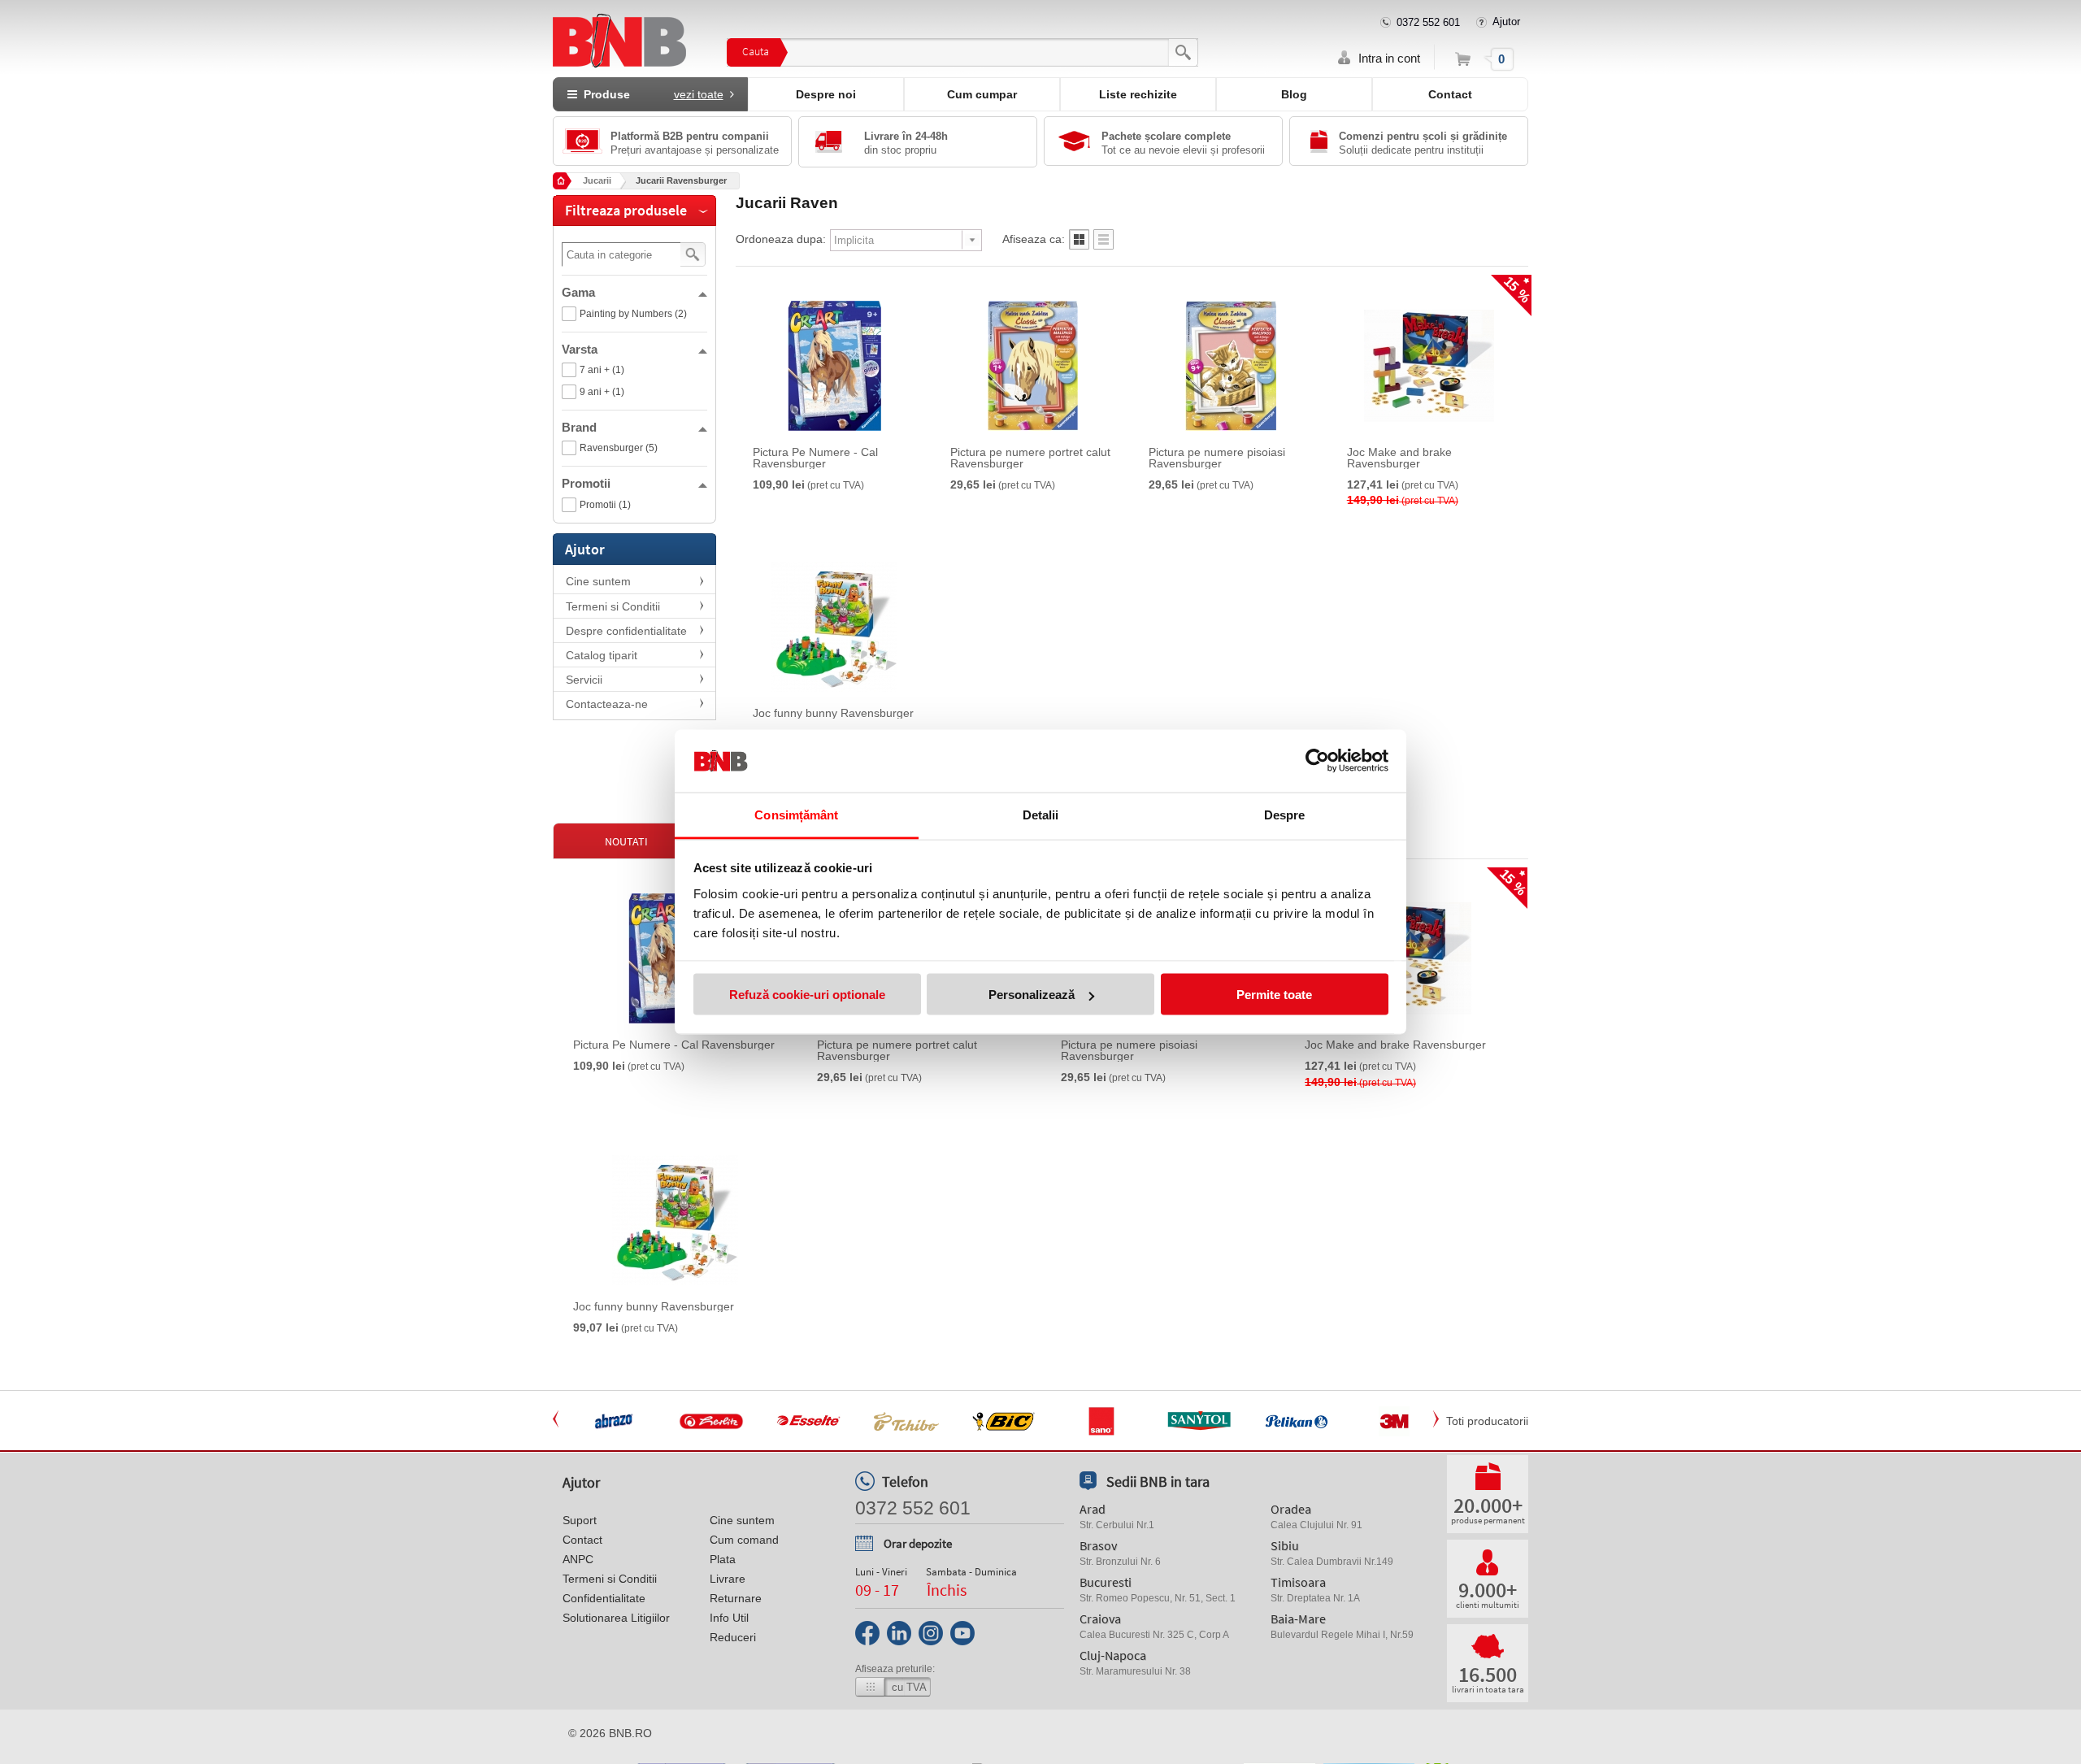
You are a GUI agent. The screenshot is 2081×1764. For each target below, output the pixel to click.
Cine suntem (598, 581)
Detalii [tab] (1041, 814)
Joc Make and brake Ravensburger (1399, 458)
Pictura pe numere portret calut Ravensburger (1030, 458)
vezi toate (699, 94)
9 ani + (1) (602, 392)
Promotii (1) (605, 505)
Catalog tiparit (602, 655)
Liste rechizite (1138, 94)
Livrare (728, 1579)
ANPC (578, 1559)
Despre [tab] (1285, 814)
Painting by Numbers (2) (633, 314)
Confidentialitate (604, 1598)
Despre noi (826, 94)
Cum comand (744, 1540)
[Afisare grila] (1079, 244)
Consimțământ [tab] (796, 814)
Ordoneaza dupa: (781, 239)
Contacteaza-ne (607, 704)
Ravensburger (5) (619, 448)
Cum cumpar (982, 94)
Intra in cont (1389, 58)
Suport (580, 1520)
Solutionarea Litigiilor (616, 1618)
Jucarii (597, 180)
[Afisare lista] (1103, 244)
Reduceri (733, 1637)
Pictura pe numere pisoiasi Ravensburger (1217, 458)
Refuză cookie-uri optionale (807, 995)
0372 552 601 (1428, 22)
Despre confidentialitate (626, 631)
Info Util (729, 1618)
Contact (1450, 94)
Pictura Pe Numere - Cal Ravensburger (815, 458)
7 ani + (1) (602, 370)
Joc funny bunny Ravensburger (833, 713)
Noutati (626, 841)
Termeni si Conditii (613, 606)
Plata (723, 1559)
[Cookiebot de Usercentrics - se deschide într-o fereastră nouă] (1317, 761)
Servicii (584, 680)
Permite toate (1274, 995)
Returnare (736, 1598)
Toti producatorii (1487, 1421)
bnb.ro (630, 1733)
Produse (650, 94)
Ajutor (1506, 22)
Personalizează (1032, 995)
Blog (1294, 94)
